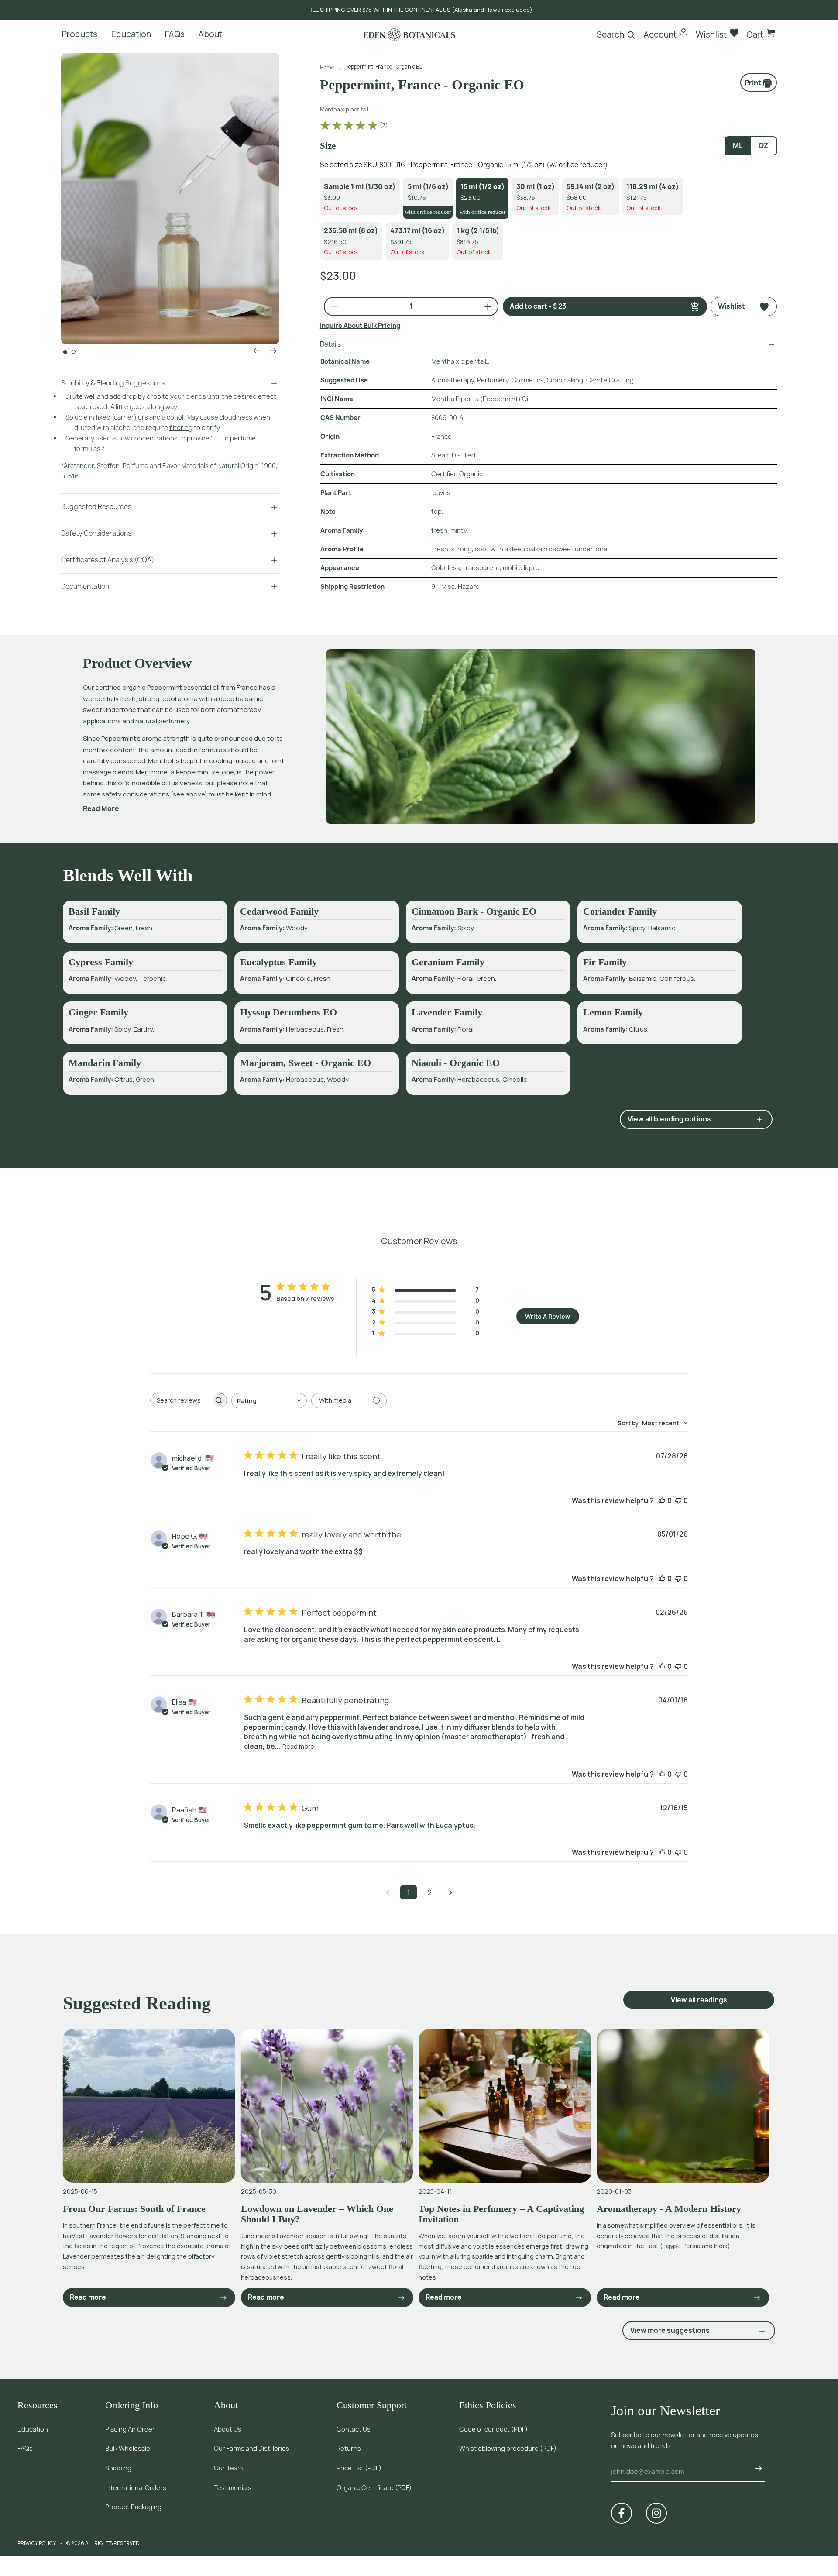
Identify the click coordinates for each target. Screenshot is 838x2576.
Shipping (118, 2468)
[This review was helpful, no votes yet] (662, 1500)
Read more (298, 1746)
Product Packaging (133, 2507)
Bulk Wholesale (128, 2448)
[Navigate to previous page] (388, 1892)
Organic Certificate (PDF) (374, 2488)
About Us (228, 2429)
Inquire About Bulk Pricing (360, 325)
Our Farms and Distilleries (252, 2448)
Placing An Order (130, 2429)
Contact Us (354, 2429)
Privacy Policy (37, 2543)
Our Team (228, 2468)
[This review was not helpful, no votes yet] (678, 1500)
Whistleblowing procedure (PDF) (508, 2448)
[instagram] (656, 2513)
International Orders (136, 2488)
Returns (349, 2448)
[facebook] (622, 2513)
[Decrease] (331, 306)
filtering (181, 428)
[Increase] (484, 306)
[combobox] (269, 1401)
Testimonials (233, 2488)
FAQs (25, 2448)
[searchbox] (181, 1400)
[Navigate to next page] (450, 1892)
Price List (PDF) (359, 2468)
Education (33, 2429)
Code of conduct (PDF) (493, 2429)
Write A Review (548, 1316)
